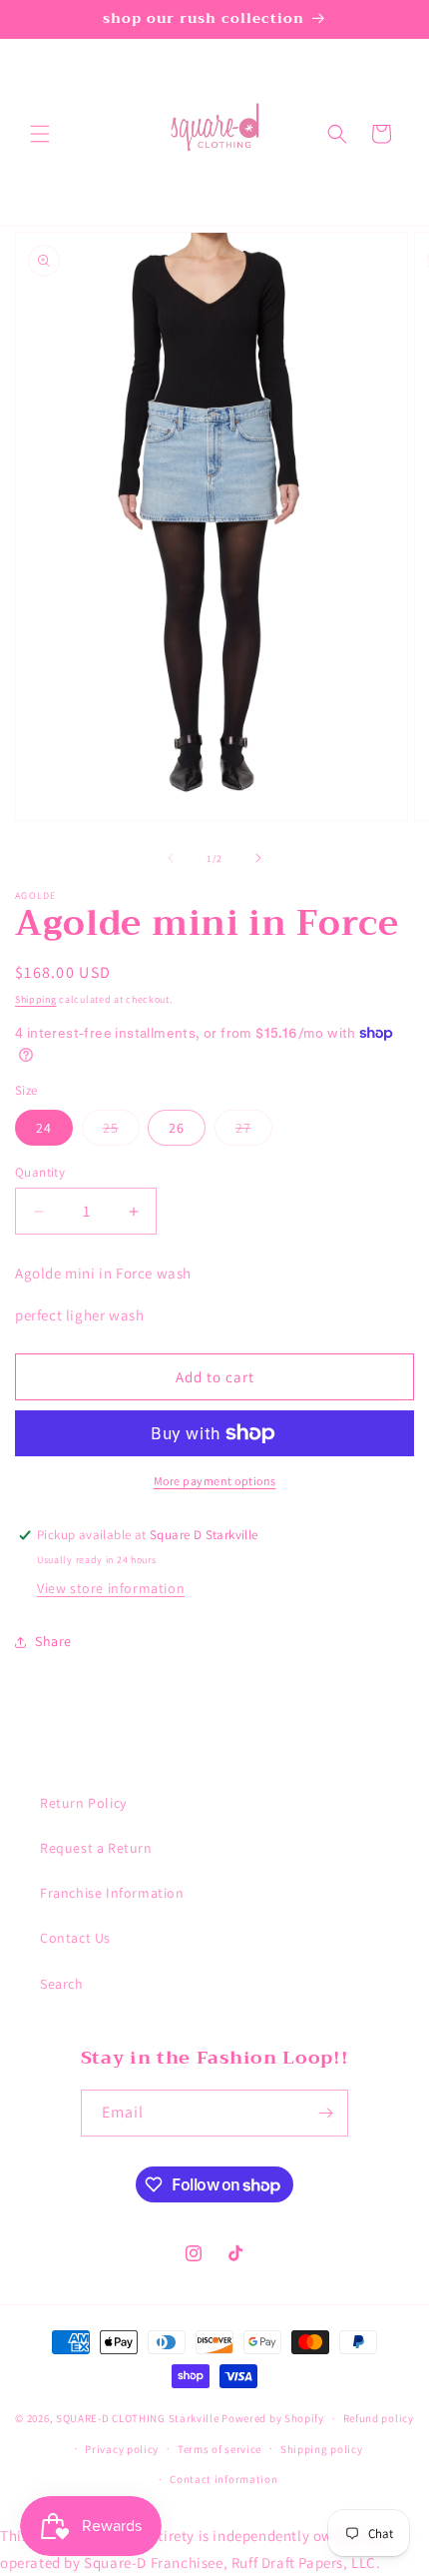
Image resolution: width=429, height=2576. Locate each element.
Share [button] (53, 1641)
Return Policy (83, 1803)
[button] (40, 134)
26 (177, 1128)
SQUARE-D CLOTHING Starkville (138, 2418)
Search (62, 1984)
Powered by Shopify (273, 2418)
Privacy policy (122, 2449)
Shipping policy (322, 2449)
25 (121, 1132)
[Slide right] (258, 858)
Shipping (36, 999)
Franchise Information (112, 1893)
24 (44, 1128)
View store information (111, 1588)
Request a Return (96, 1848)
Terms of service (219, 2449)
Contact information (223, 2479)
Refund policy (379, 2418)
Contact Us (75, 1938)
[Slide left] (171, 858)
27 (254, 1132)
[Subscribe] (325, 2113)
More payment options (215, 1481)
